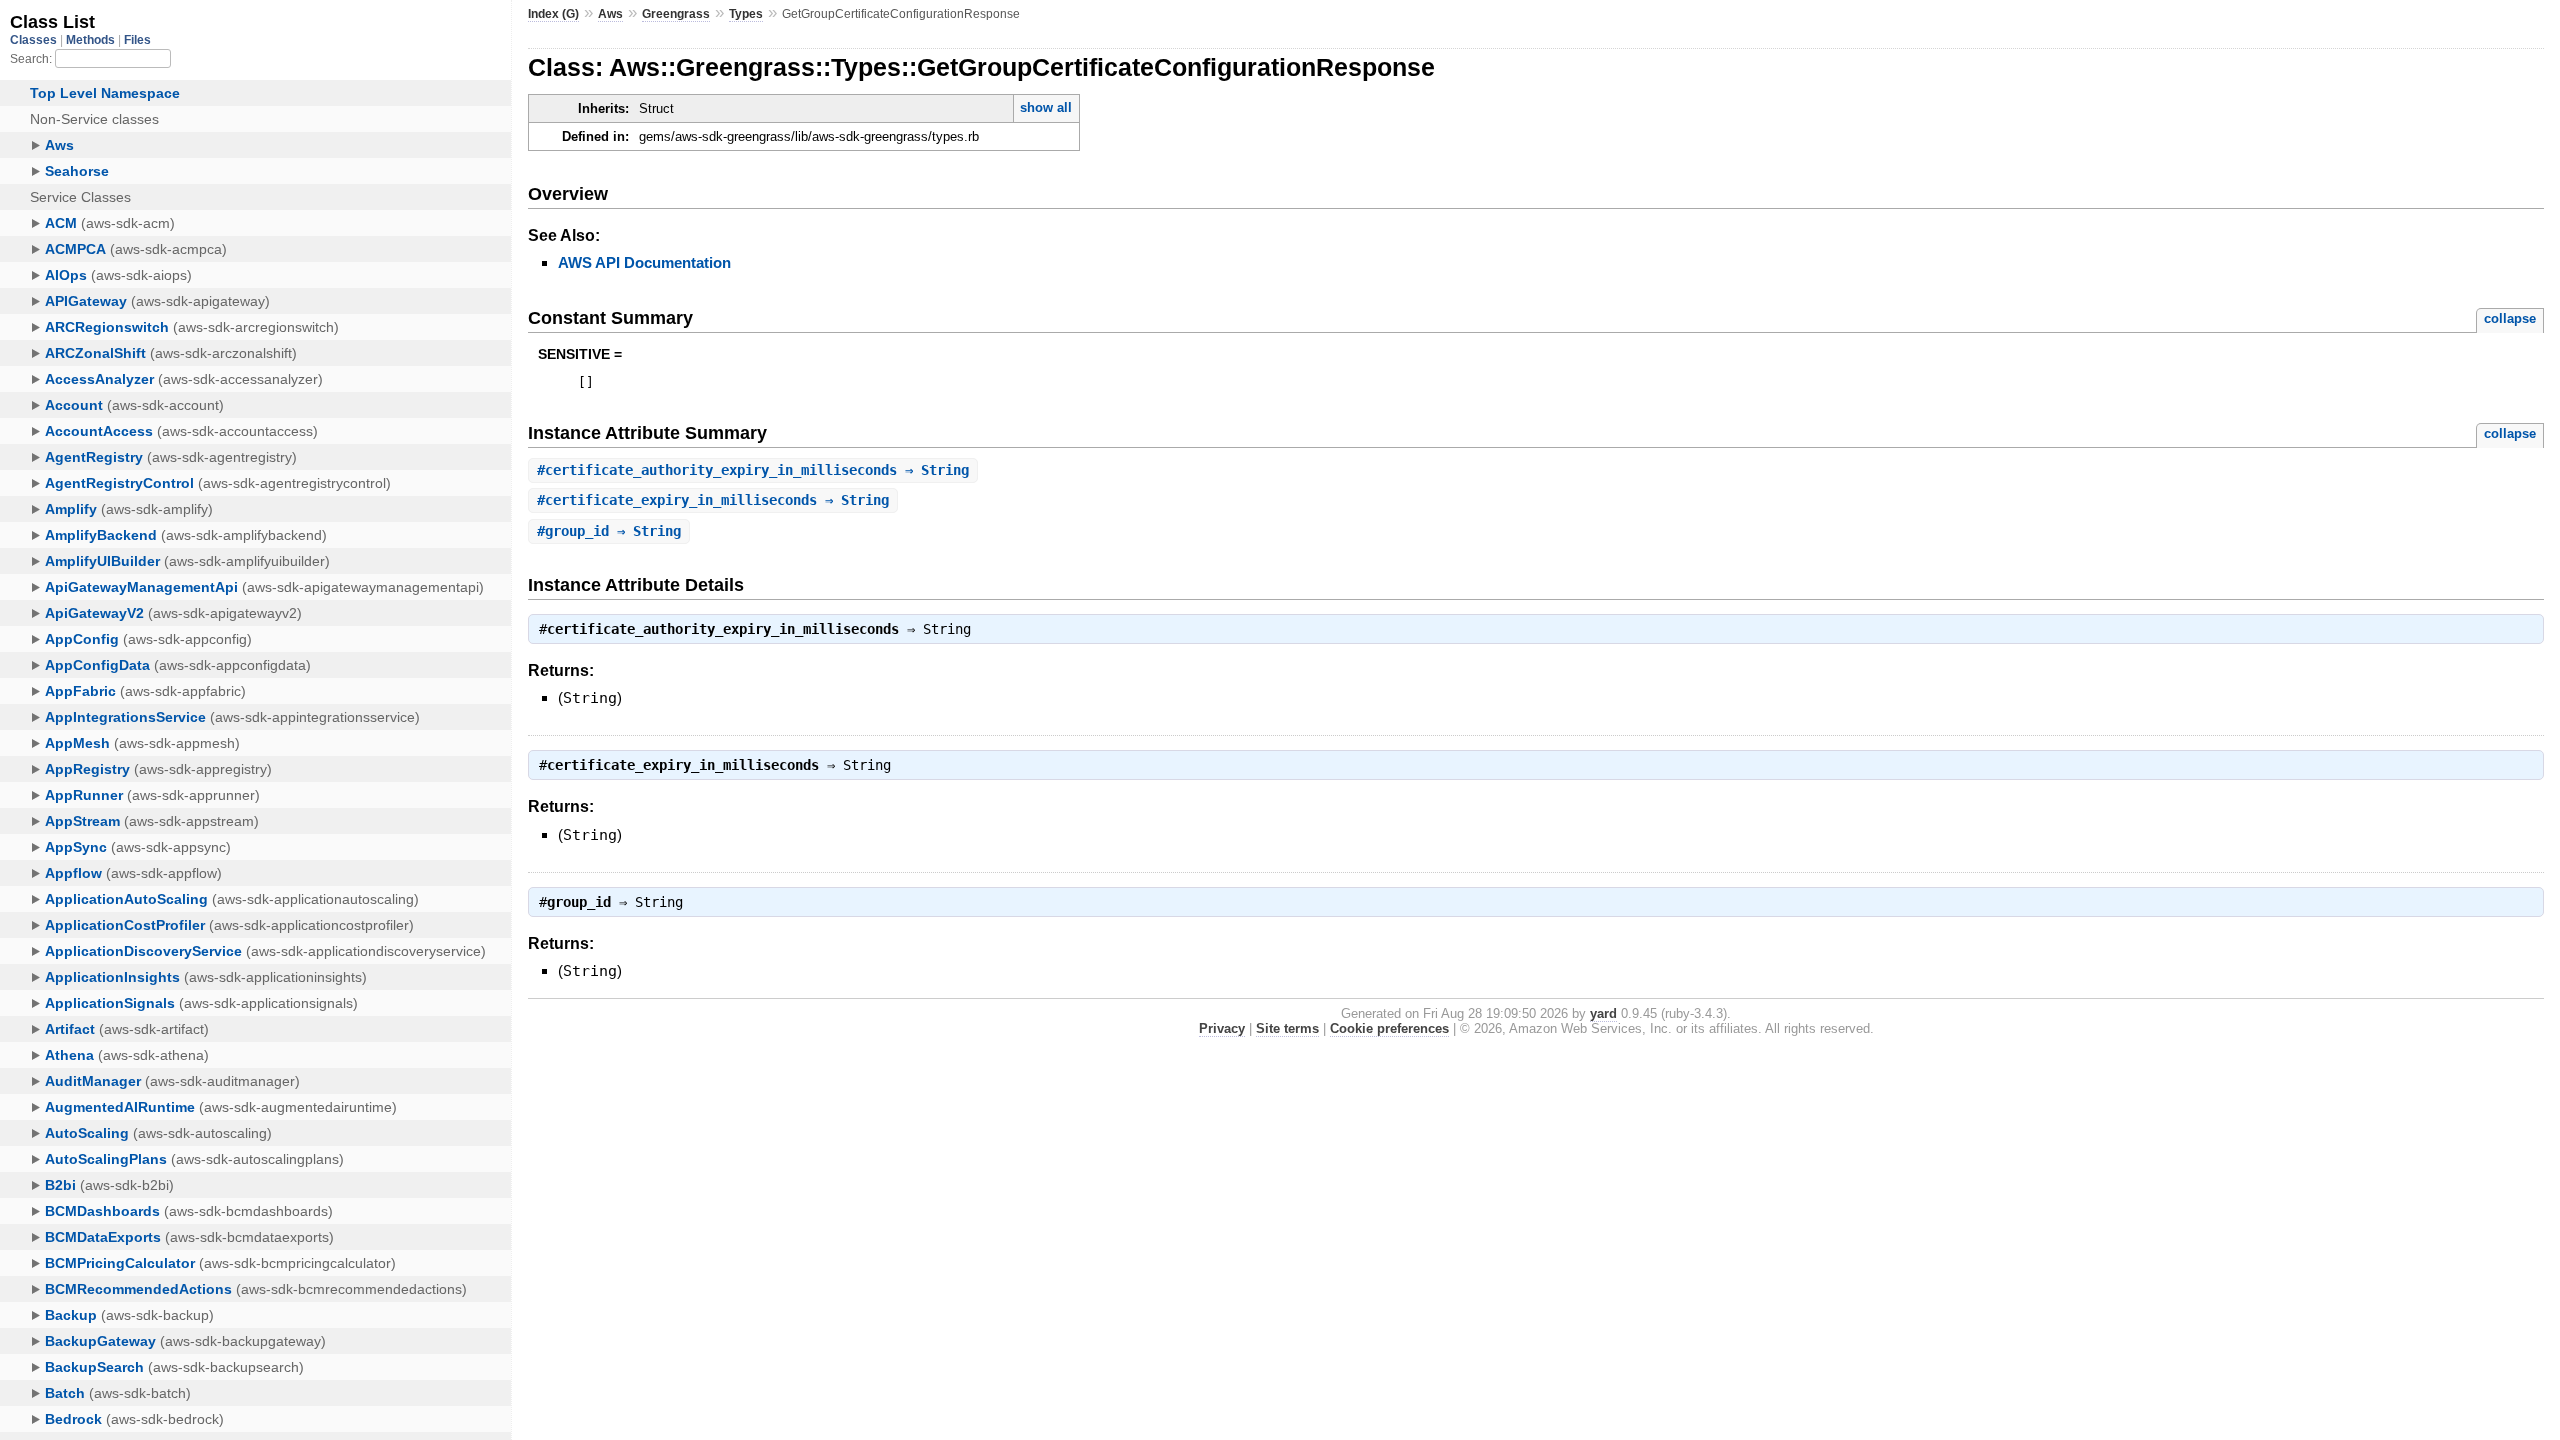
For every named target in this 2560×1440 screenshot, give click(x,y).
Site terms (1287, 1028)
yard (1603, 1013)
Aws (610, 14)
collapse (2510, 318)
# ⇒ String (753, 470)
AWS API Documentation (644, 262)
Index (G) (553, 14)
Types (746, 14)
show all (1046, 107)
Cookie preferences (1389, 1028)
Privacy (1222, 1028)
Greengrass (676, 14)
